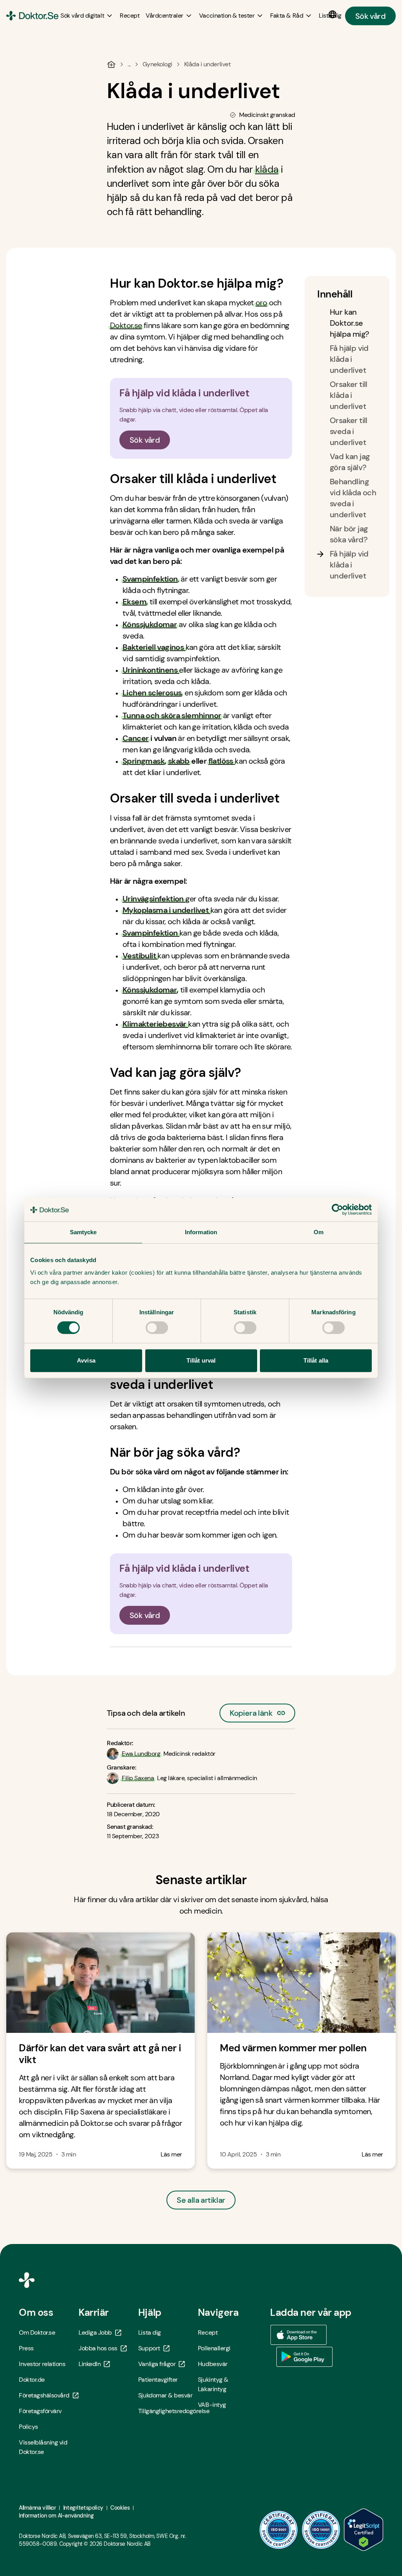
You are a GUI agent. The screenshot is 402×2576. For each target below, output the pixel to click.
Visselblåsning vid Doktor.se (43, 2447)
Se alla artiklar (201, 2200)
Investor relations (42, 2364)
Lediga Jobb (95, 2332)
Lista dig (150, 2332)
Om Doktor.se (37, 2332)
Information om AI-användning (56, 2516)
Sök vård (370, 16)
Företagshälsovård (44, 2395)
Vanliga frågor (157, 2364)
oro (261, 303)
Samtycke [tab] (83, 1232)
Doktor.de (32, 2380)
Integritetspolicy (83, 2508)
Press (26, 2348)
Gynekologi (157, 64)
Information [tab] (201, 1232)
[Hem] (111, 64)
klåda (267, 169)
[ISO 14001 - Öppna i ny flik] (321, 2530)
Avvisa (86, 1360)
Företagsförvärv (40, 2411)
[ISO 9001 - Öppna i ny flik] (279, 2530)
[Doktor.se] (32, 16)
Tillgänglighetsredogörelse (168, 2411)
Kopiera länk (251, 1711)
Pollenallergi (214, 2348)
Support (149, 2348)
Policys (28, 2427)
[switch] (157, 1328)
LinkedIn (90, 2364)
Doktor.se (126, 325)
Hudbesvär (213, 2364)
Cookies (120, 2508)
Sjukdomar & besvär (165, 2395)
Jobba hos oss (98, 2348)
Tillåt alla (316, 1360)
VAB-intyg (212, 2405)
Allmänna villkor (37, 2508)
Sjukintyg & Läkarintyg (213, 2384)
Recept (208, 2332)
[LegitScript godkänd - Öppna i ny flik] (364, 2530)
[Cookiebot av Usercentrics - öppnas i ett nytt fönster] (337, 1210)
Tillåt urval (201, 1360)
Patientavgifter (158, 2380)
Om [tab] (319, 1232)
